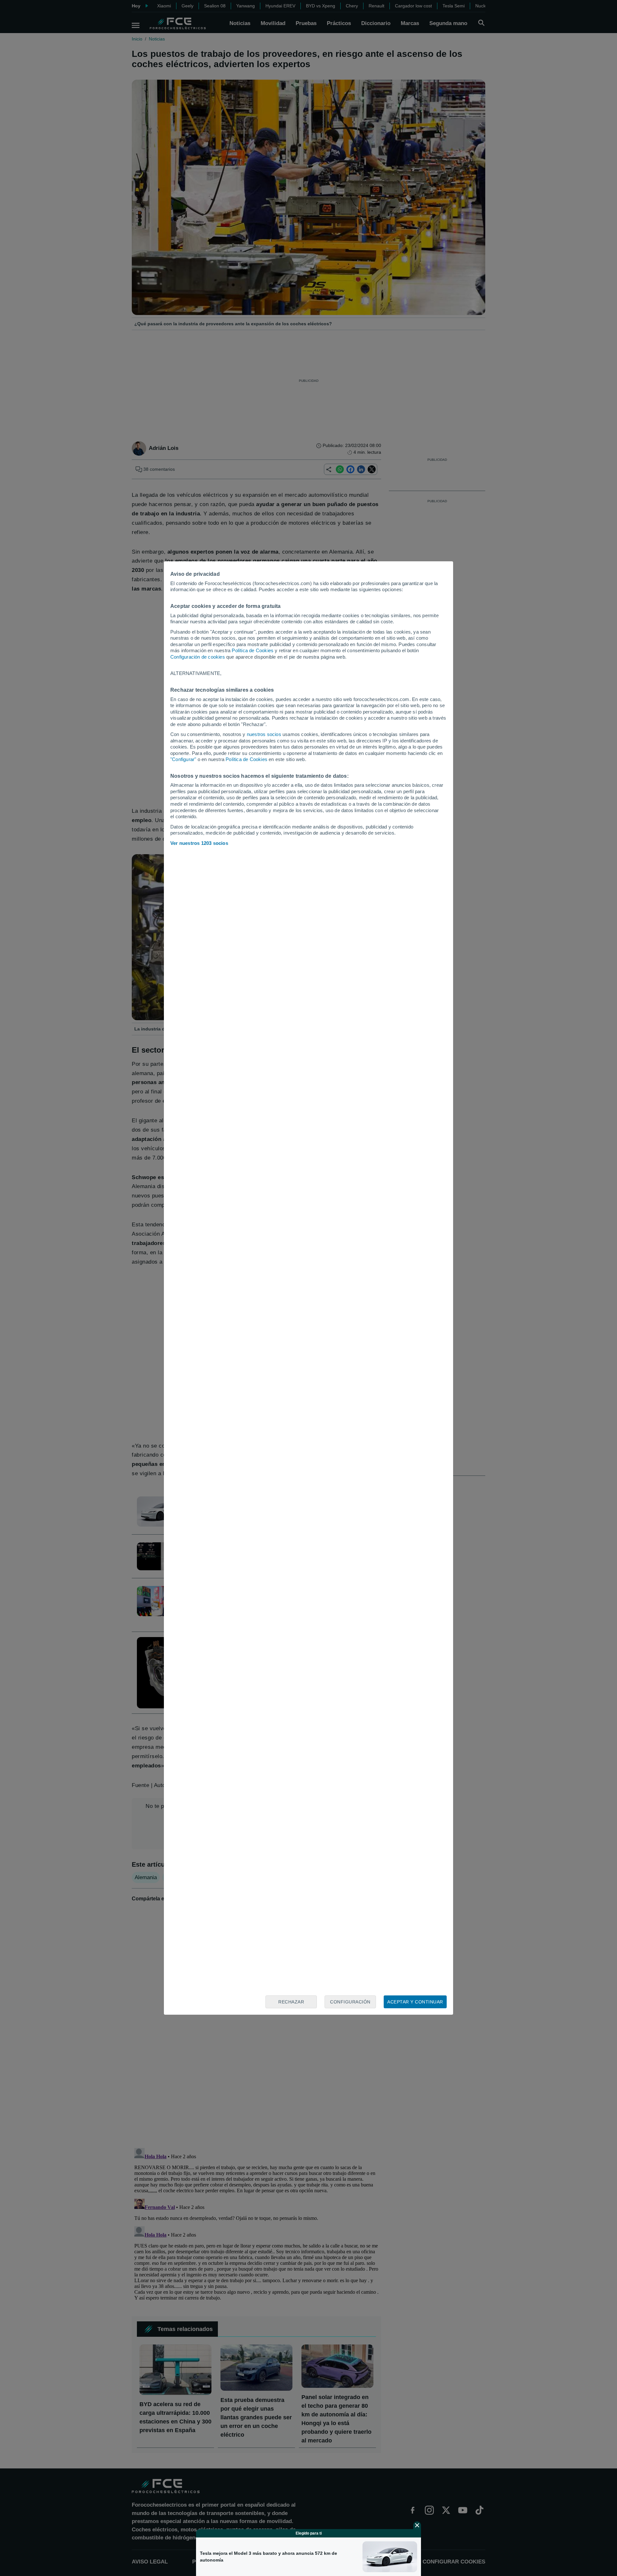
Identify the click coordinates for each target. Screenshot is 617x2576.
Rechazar (291, 2002)
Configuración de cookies (198, 657)
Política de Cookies (253, 650)
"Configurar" (183, 759)
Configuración (350, 2002)
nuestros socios (264, 734)
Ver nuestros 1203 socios (199, 843)
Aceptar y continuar (415, 2002)
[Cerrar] (417, 2525)
